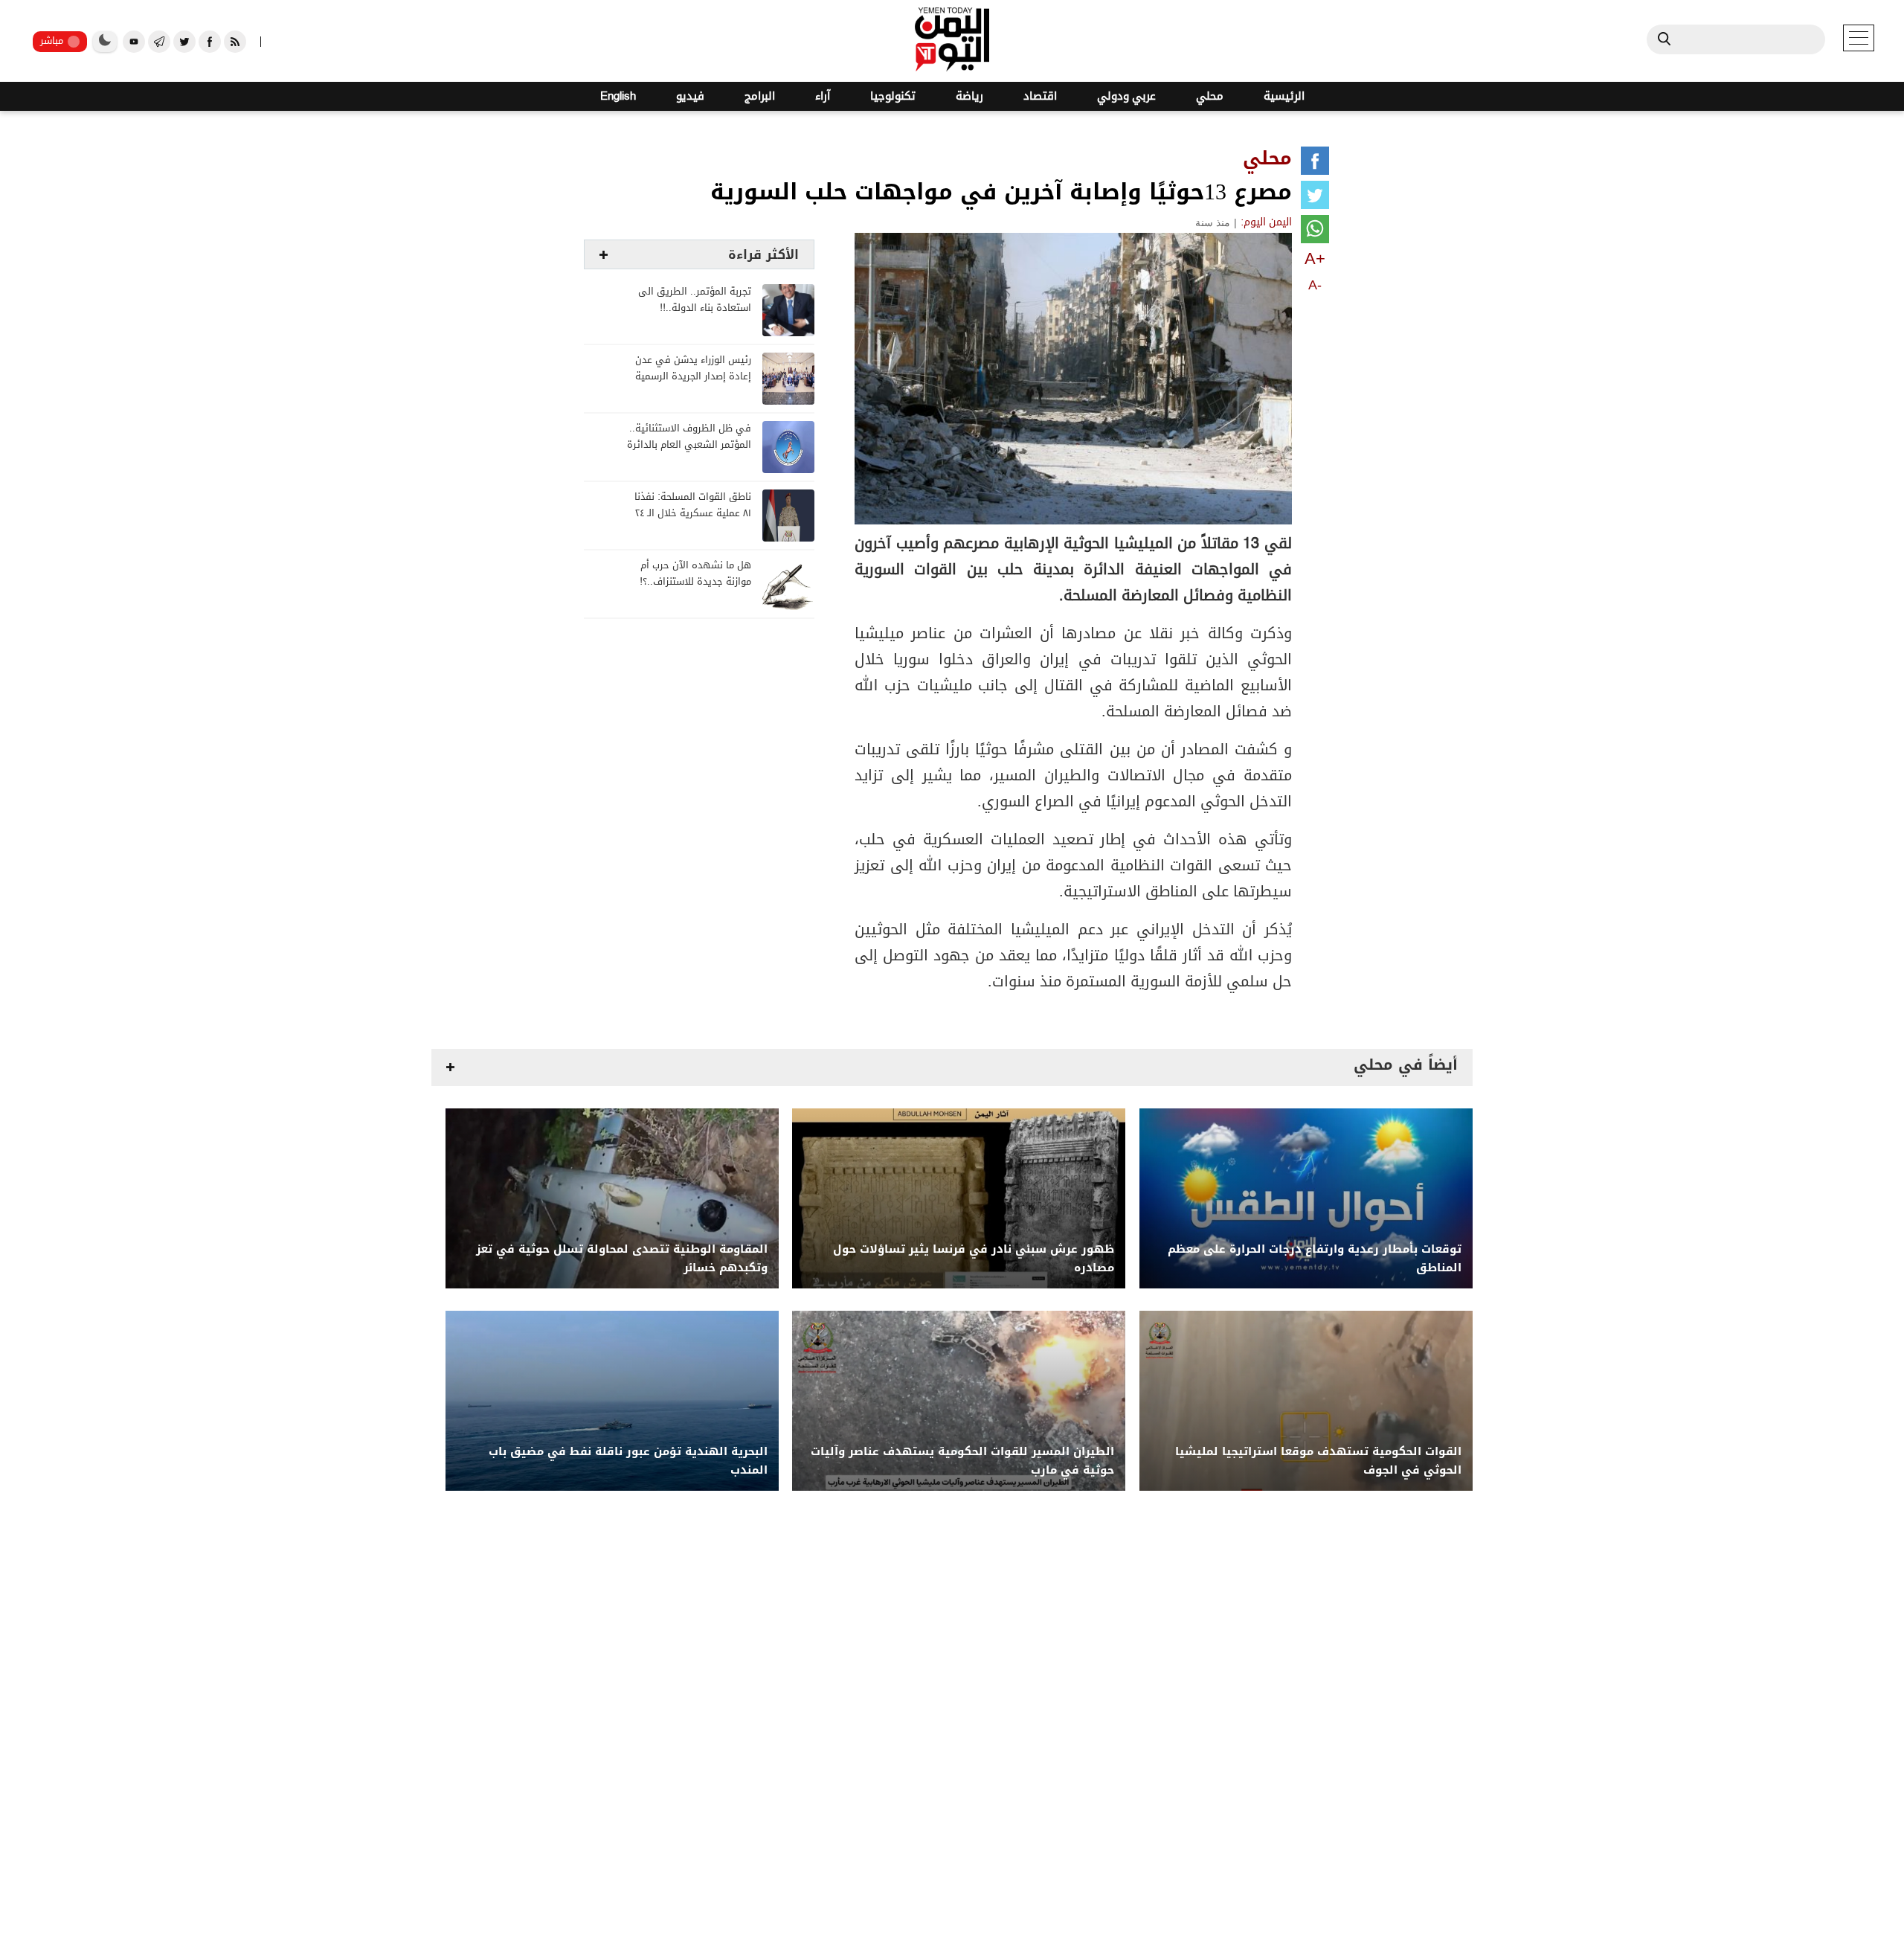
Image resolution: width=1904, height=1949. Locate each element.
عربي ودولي (1126, 96)
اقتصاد (1040, 96)
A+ (1315, 259)
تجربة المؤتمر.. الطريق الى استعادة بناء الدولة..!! (695, 300)
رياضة (969, 96)
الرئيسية (1284, 96)
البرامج (760, 96)
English (618, 96)
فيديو (690, 96)
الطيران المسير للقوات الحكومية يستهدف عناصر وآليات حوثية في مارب (962, 1461)
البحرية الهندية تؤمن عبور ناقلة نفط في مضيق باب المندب (628, 1461)
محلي (1210, 96)
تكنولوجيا (893, 96)
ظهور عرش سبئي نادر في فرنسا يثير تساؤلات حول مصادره (974, 1259)
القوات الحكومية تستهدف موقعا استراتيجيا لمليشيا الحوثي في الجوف (1318, 1461)
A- (1315, 285)
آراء (823, 96)
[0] (1315, 164)
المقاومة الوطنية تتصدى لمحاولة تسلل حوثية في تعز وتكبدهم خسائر (622, 1259)
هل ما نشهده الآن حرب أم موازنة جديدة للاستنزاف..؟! (695, 574)
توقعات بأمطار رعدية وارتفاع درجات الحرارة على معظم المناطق (1315, 1259)
